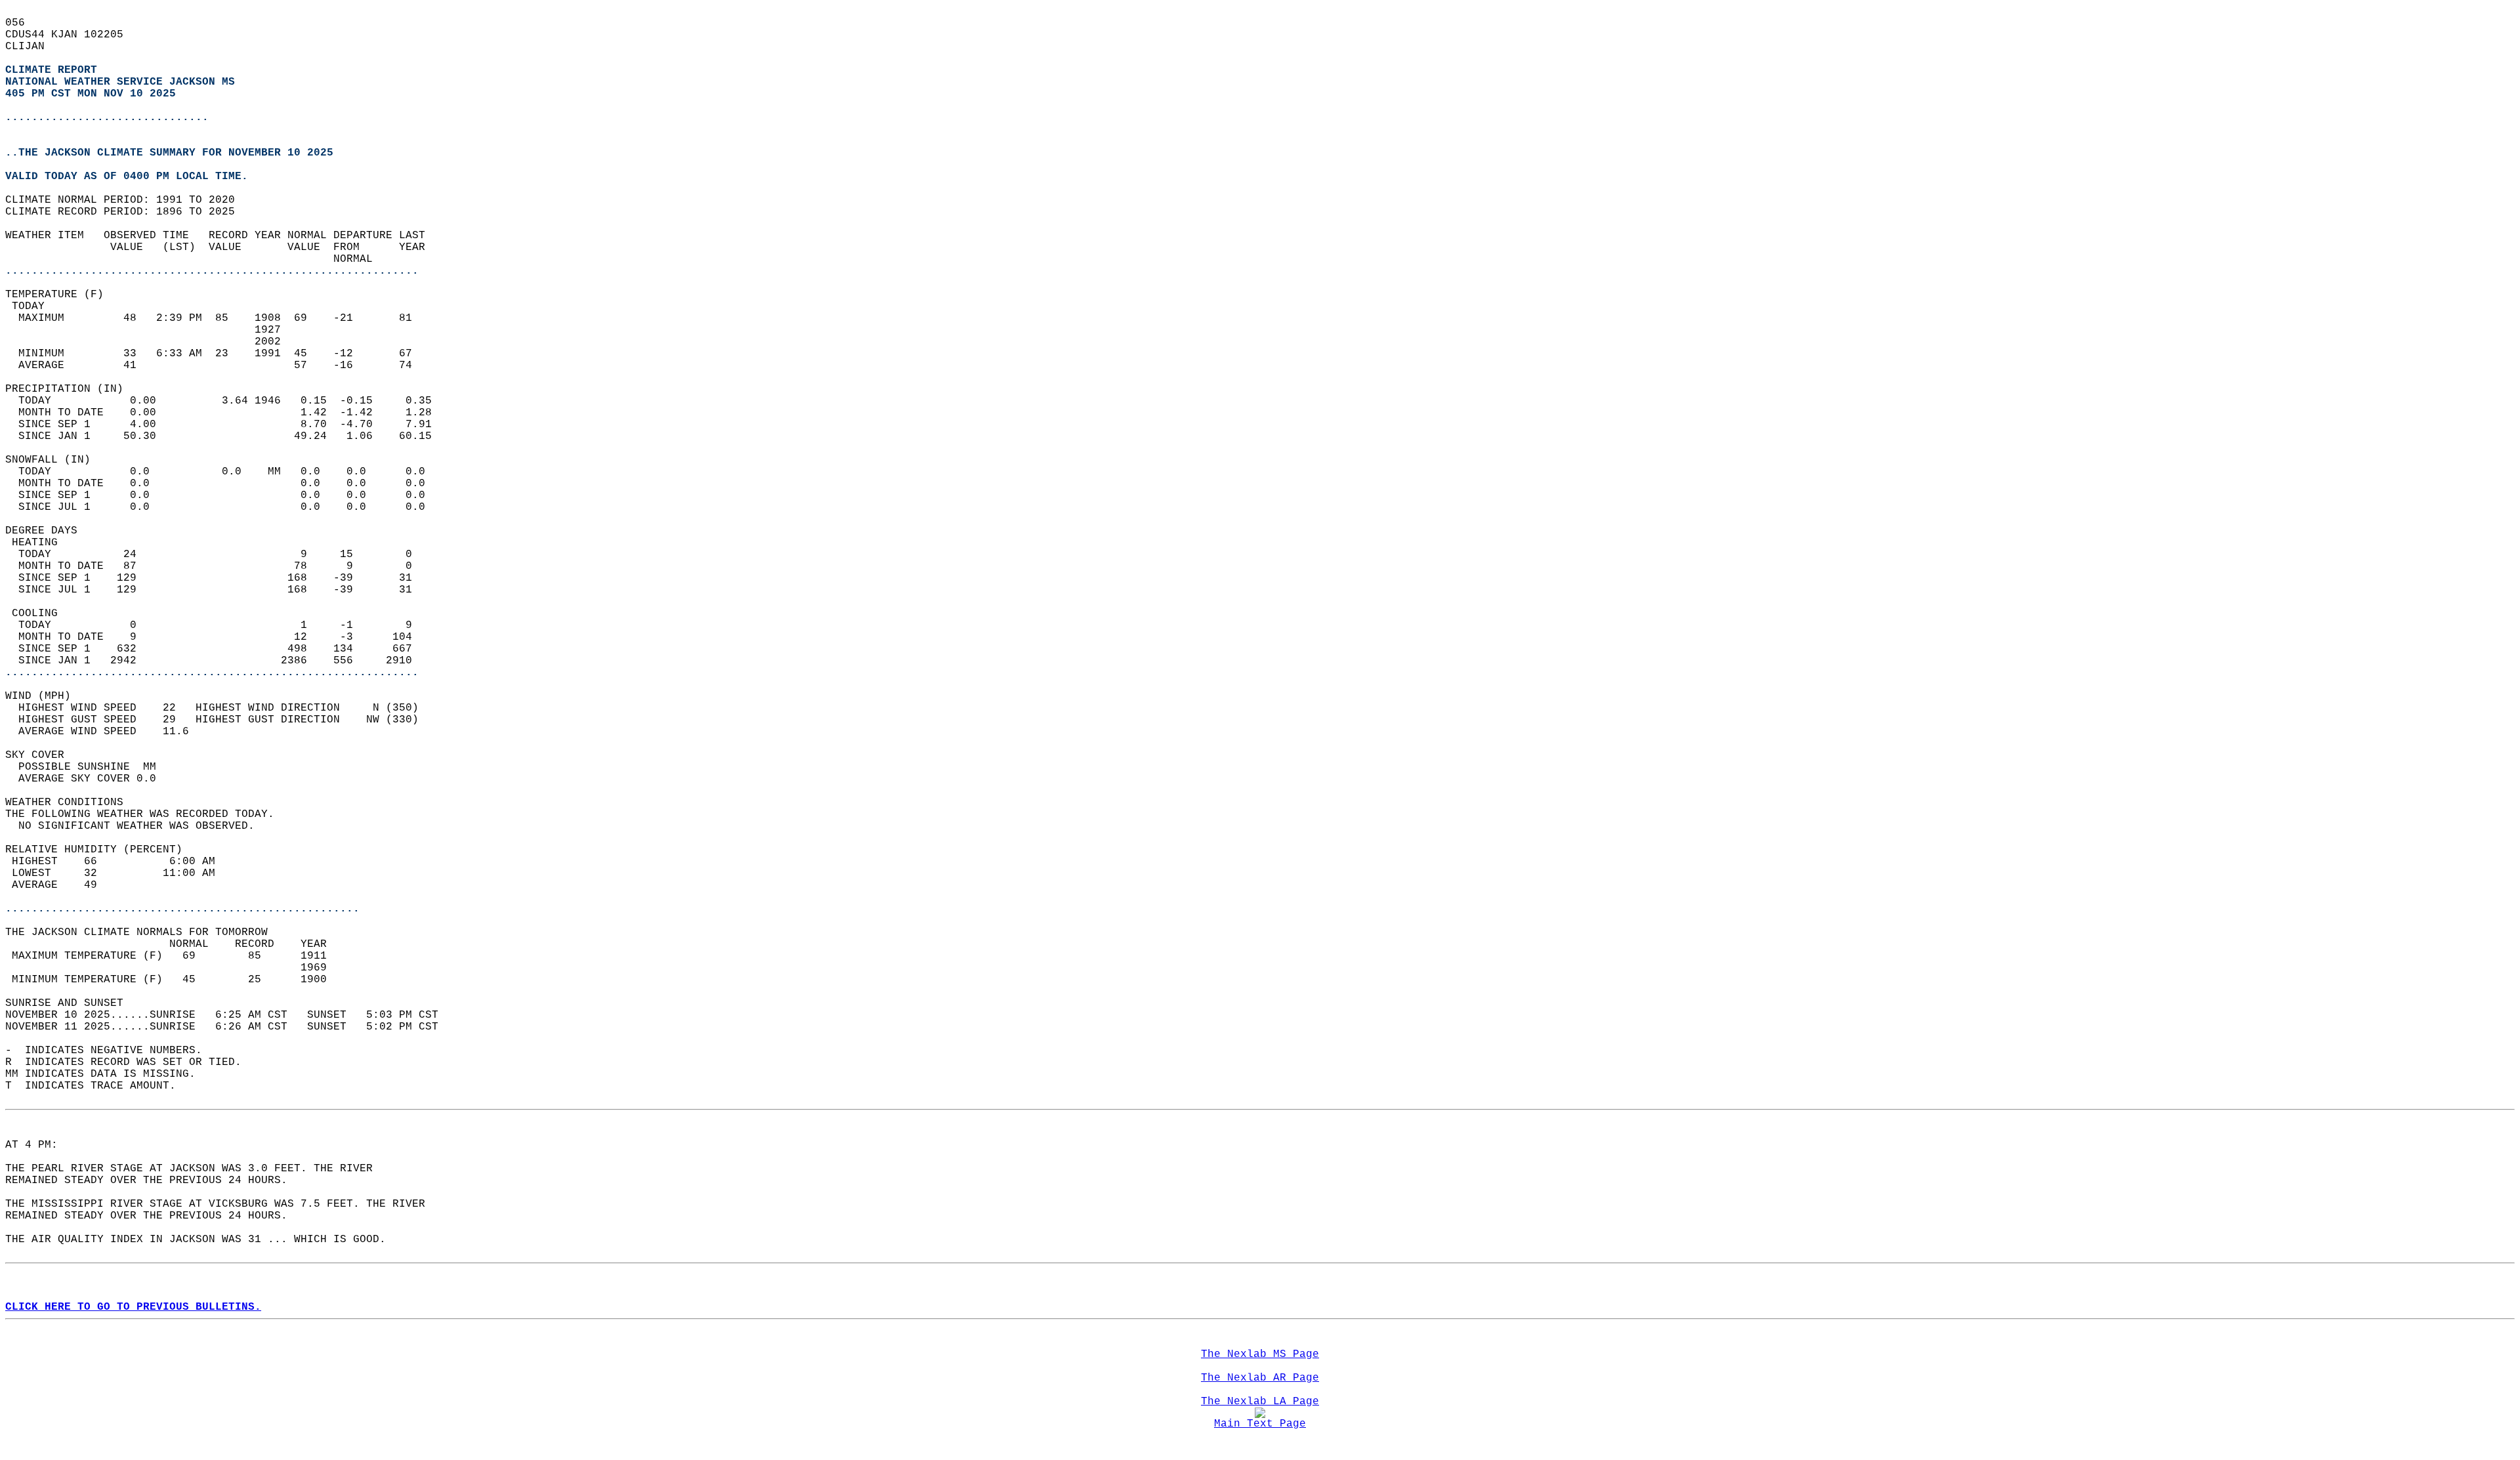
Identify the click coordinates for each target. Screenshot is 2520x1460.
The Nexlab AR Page (1260, 1378)
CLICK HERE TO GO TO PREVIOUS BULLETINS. (133, 1307)
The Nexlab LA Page (1260, 1402)
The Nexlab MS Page (1260, 1354)
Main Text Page (1260, 1424)
